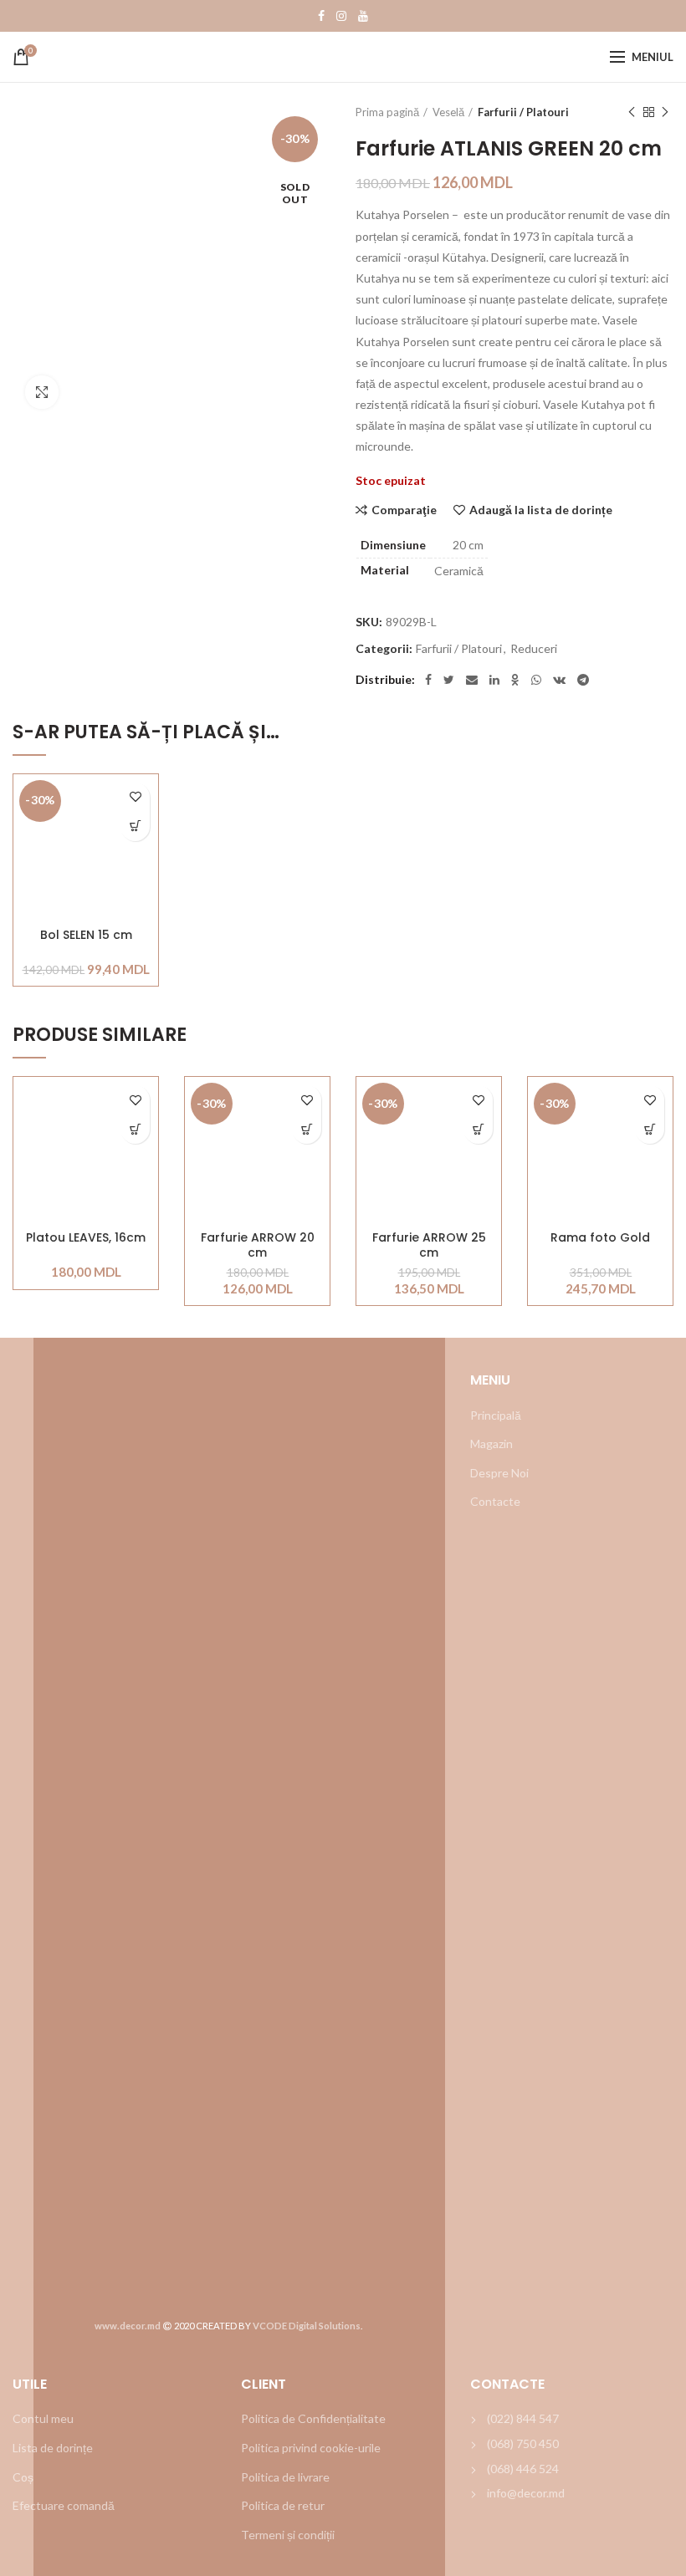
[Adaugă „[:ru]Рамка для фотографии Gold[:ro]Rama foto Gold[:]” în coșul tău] (650, 1129)
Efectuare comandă (64, 2505)
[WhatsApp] (536, 680)
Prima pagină (387, 112)
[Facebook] (321, 16)
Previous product (632, 112)
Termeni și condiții (288, 2535)
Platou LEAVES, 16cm (86, 1238)
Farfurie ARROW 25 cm (429, 1245)
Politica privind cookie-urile (311, 2448)
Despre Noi (499, 1473)
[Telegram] (583, 680)
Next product (665, 112)
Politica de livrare (285, 2477)
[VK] (559, 680)
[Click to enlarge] (42, 392)
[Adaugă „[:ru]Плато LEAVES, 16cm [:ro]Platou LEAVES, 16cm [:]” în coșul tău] (135, 1129)
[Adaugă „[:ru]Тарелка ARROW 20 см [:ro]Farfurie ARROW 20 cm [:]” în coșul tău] (307, 1129)
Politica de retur (283, 2505)
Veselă (448, 112)
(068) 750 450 (523, 2443)
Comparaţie (404, 510)
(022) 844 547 (523, 2418)
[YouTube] (363, 16)
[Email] (472, 680)
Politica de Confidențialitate (313, 2418)
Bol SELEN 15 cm (86, 935)
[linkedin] (494, 680)
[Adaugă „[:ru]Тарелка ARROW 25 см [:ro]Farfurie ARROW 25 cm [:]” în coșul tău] (478, 1129)
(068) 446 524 (523, 2469)
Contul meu (43, 2418)
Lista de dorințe (53, 2448)
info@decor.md (526, 2493)
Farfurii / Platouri (523, 112)
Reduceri (534, 649)
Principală (496, 1415)
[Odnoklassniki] (515, 680)
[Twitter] (449, 680)
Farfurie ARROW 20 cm (258, 1245)
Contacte (495, 1501)
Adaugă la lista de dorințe (541, 510)
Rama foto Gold (600, 1238)
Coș (23, 2477)
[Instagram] (341, 16)
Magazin (491, 1444)
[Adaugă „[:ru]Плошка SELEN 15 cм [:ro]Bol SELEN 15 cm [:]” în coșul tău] (135, 826)
